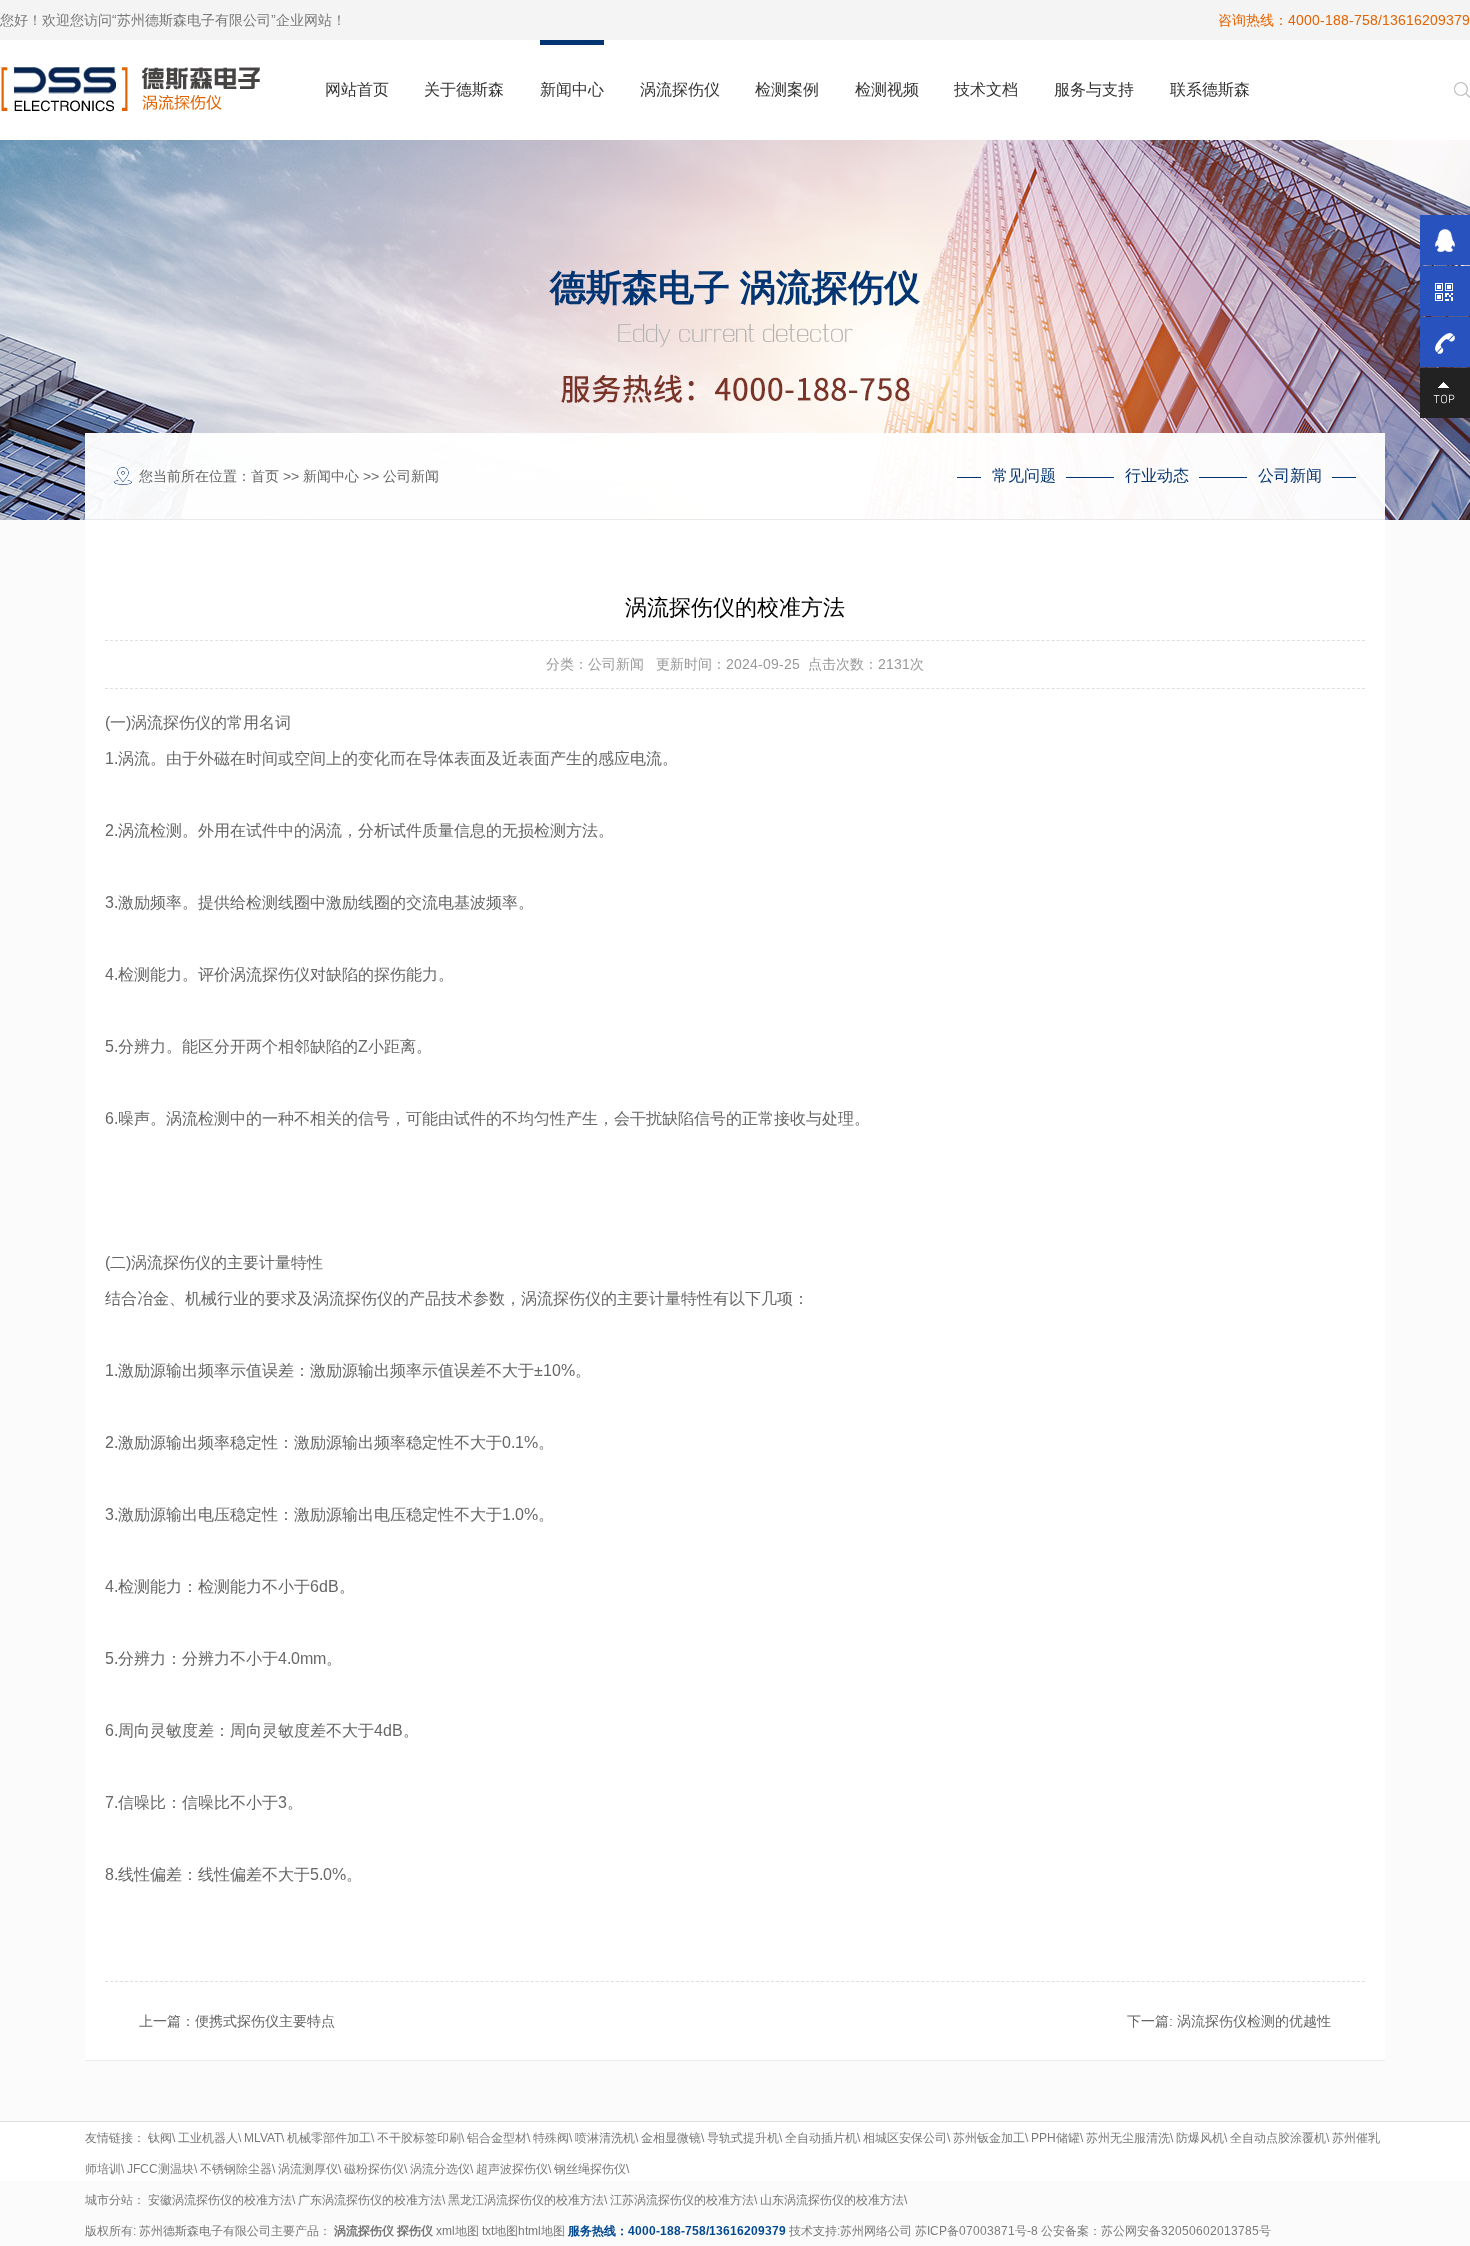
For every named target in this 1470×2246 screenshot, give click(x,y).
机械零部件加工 (329, 2138)
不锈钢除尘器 (236, 2169)
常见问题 (1024, 475)
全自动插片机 (821, 2138)
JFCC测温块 (160, 2169)
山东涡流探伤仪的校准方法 (832, 2200)
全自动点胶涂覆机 (1278, 2138)
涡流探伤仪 (364, 2231)
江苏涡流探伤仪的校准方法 (682, 2200)
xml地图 (457, 2231)
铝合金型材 (497, 2138)
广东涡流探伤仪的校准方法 (370, 2200)
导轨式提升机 (743, 2138)
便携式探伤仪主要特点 (265, 2021)
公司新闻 (411, 476)
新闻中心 (331, 476)
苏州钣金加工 (989, 2138)
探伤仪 (415, 2231)
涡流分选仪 (440, 2169)
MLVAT (262, 2138)
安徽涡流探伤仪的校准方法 (220, 2200)
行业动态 (1157, 475)
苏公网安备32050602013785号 (1186, 2231)
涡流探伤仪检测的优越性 (1254, 2021)
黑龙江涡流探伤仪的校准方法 (526, 2200)
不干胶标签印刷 (419, 2138)
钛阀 (160, 2138)
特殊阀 (551, 2138)
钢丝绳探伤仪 (590, 2169)
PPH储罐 (1055, 2138)
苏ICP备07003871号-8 (976, 2231)
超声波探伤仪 (512, 2169)
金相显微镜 (671, 2138)
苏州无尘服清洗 (1128, 2138)
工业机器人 (208, 2138)
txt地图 (500, 2231)
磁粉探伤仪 (374, 2169)
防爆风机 (1200, 2138)
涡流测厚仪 (308, 2169)
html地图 (541, 2231)
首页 (265, 476)
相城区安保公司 (905, 2138)
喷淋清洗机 (605, 2138)
